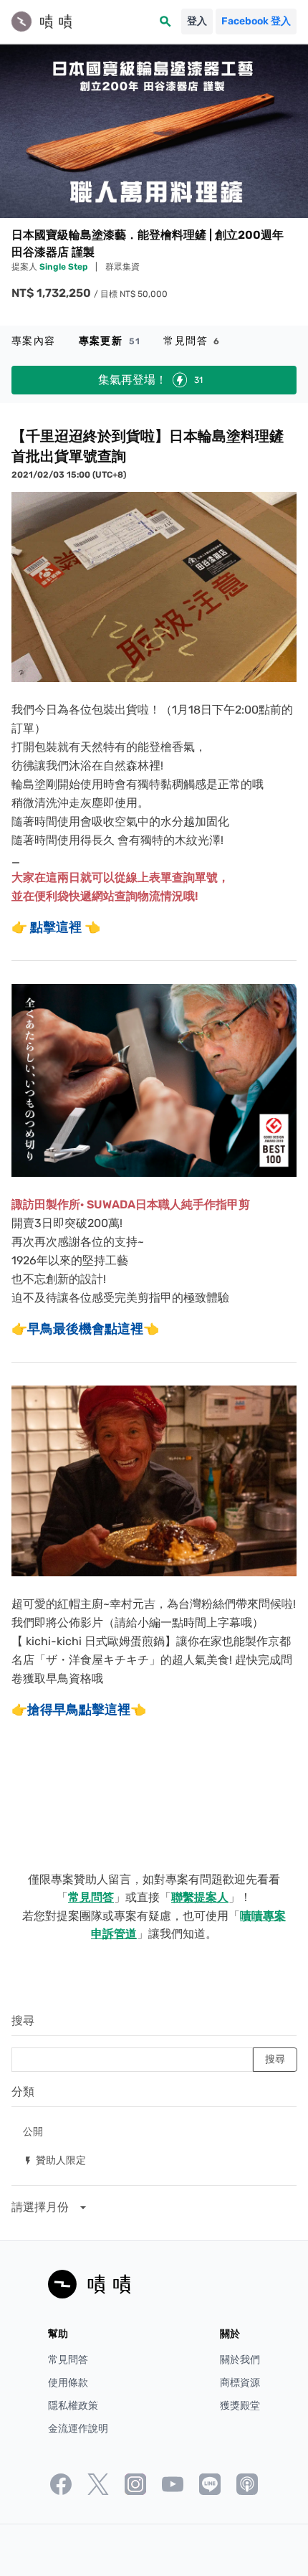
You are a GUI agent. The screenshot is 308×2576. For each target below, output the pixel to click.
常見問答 (192, 341)
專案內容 (34, 341)
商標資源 (240, 2383)
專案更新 (110, 341)
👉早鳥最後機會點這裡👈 (85, 1329)
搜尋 (23, 2021)
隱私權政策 (73, 2406)
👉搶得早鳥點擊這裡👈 (79, 1710)
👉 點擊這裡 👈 (56, 927)
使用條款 (68, 2383)
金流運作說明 (78, 2429)
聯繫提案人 (200, 1897)
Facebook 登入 (256, 21)
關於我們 (240, 2360)
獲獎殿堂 (240, 2406)
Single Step (64, 267)
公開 (33, 2131)
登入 (197, 21)
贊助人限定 (54, 2160)
